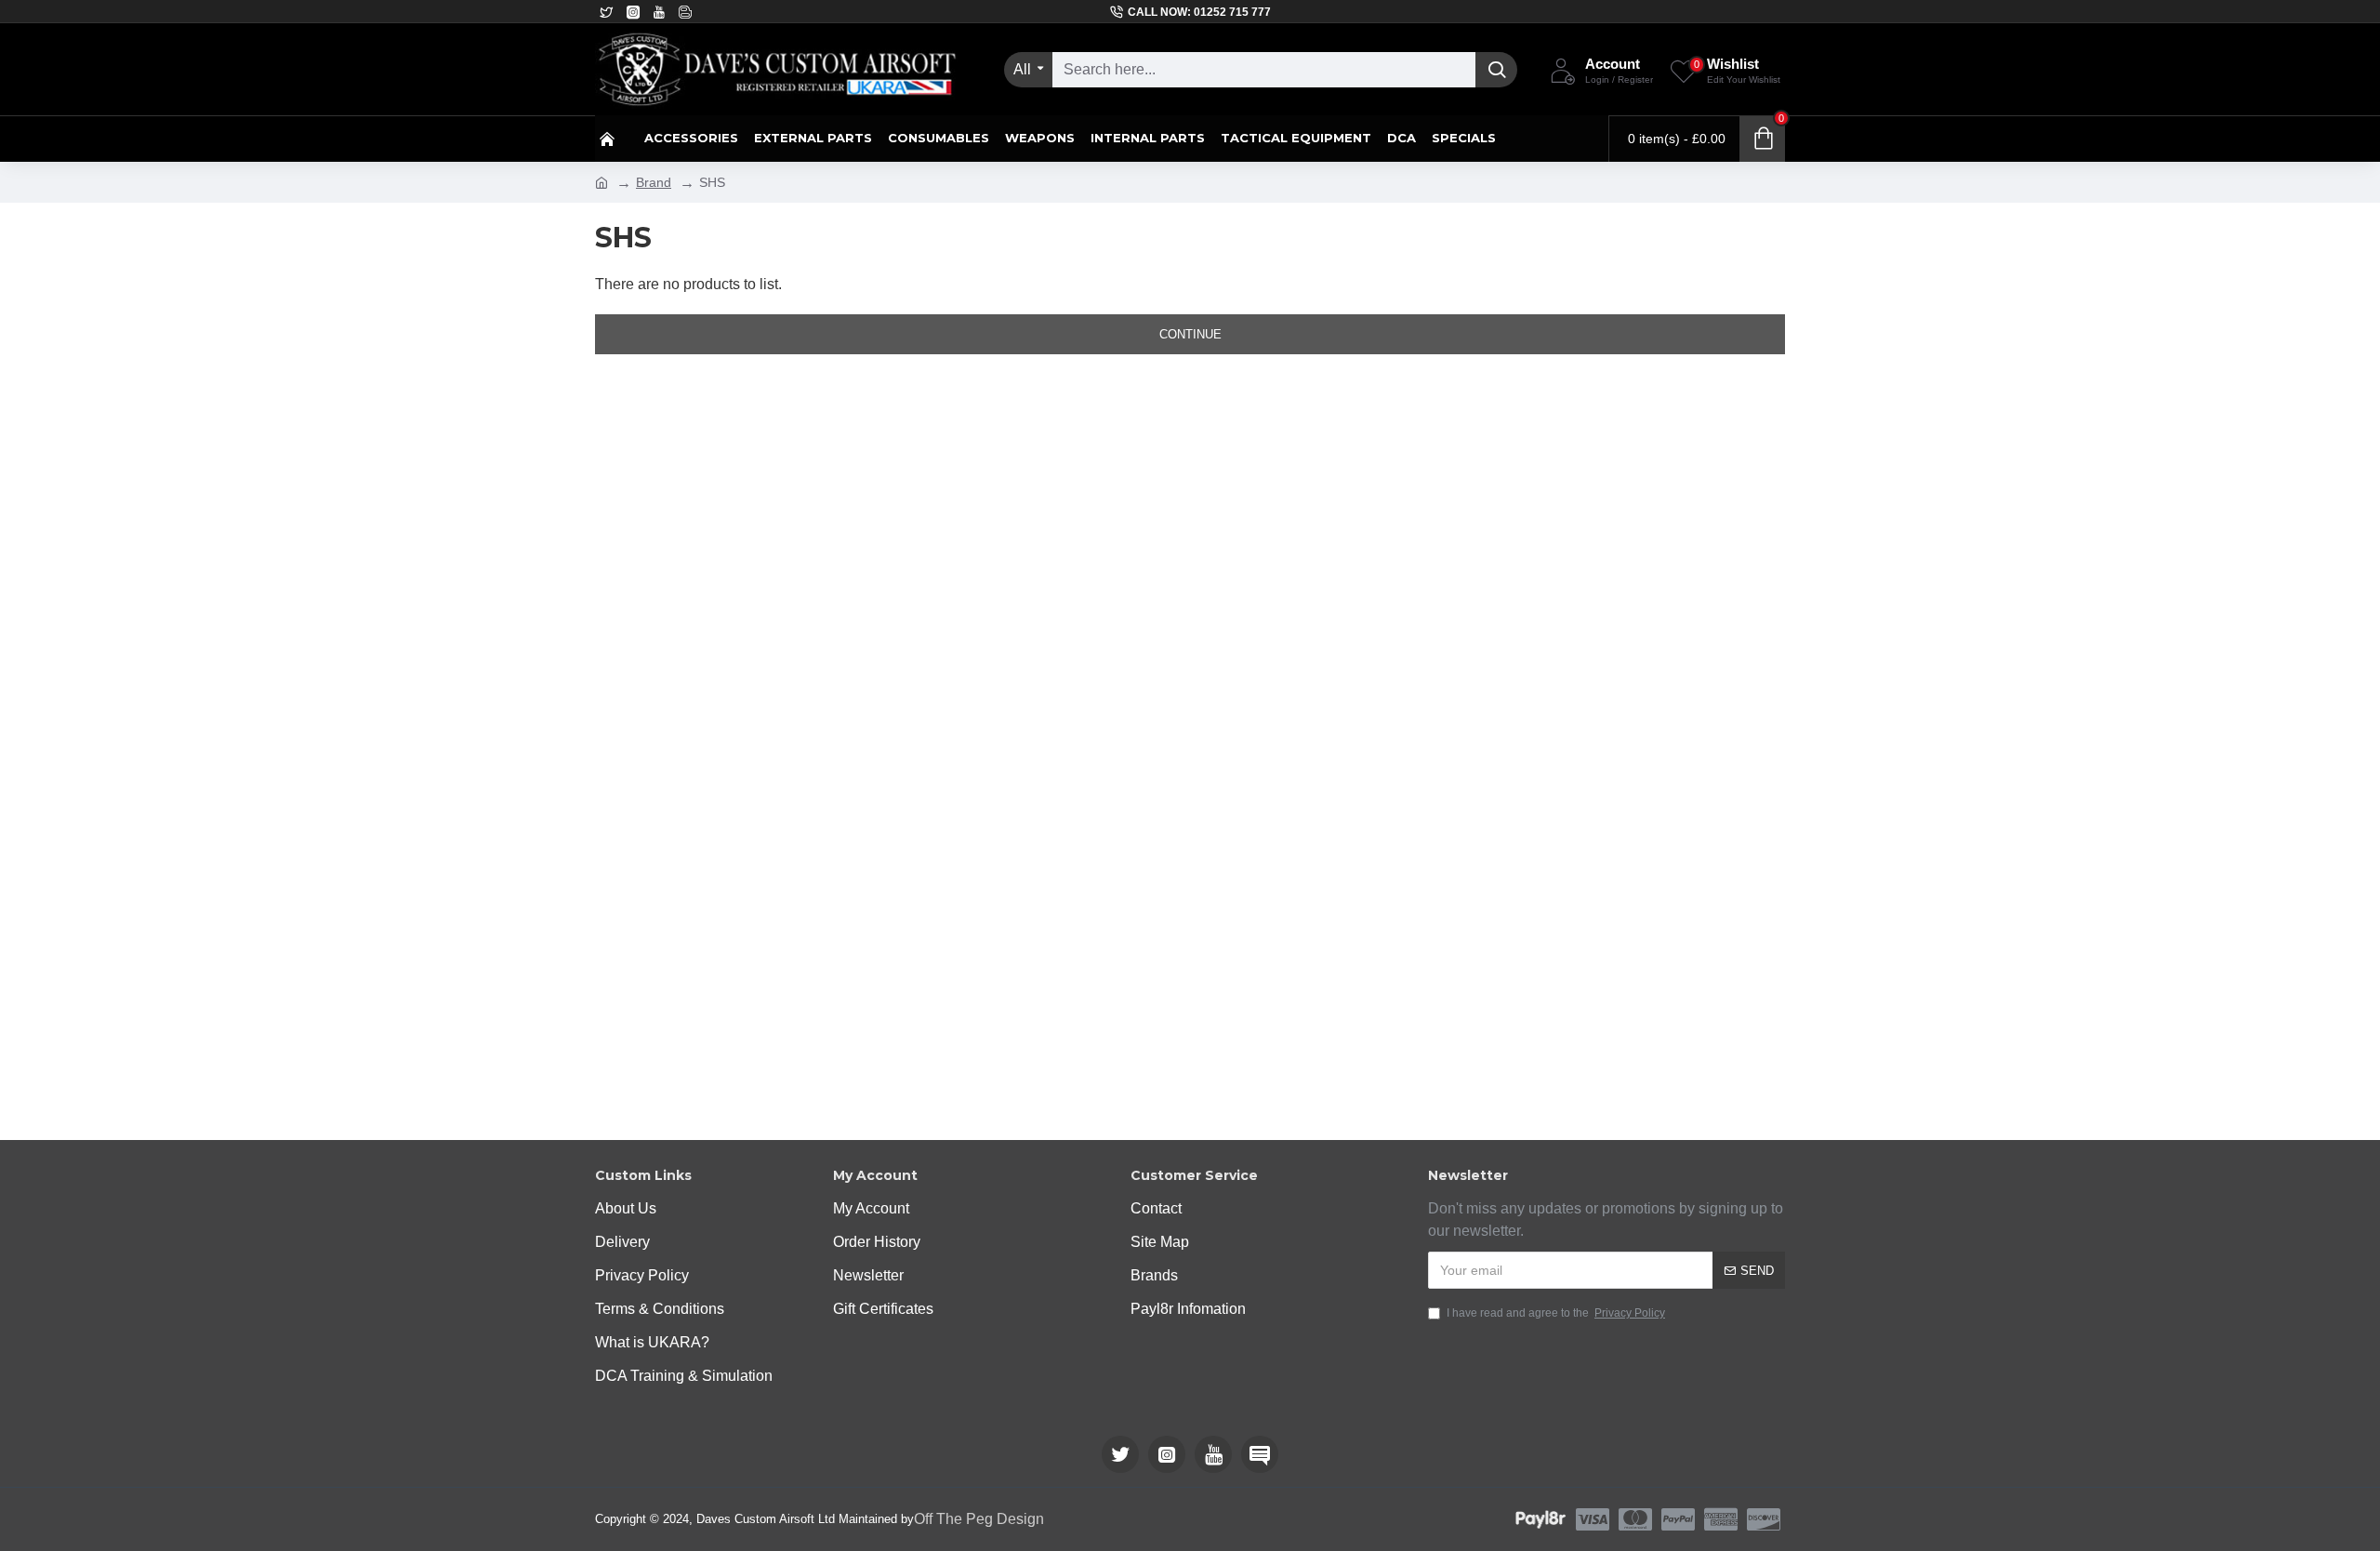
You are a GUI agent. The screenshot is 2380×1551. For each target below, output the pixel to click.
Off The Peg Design (979, 1519)
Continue (1190, 334)
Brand (654, 182)
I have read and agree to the (1556, 1313)
